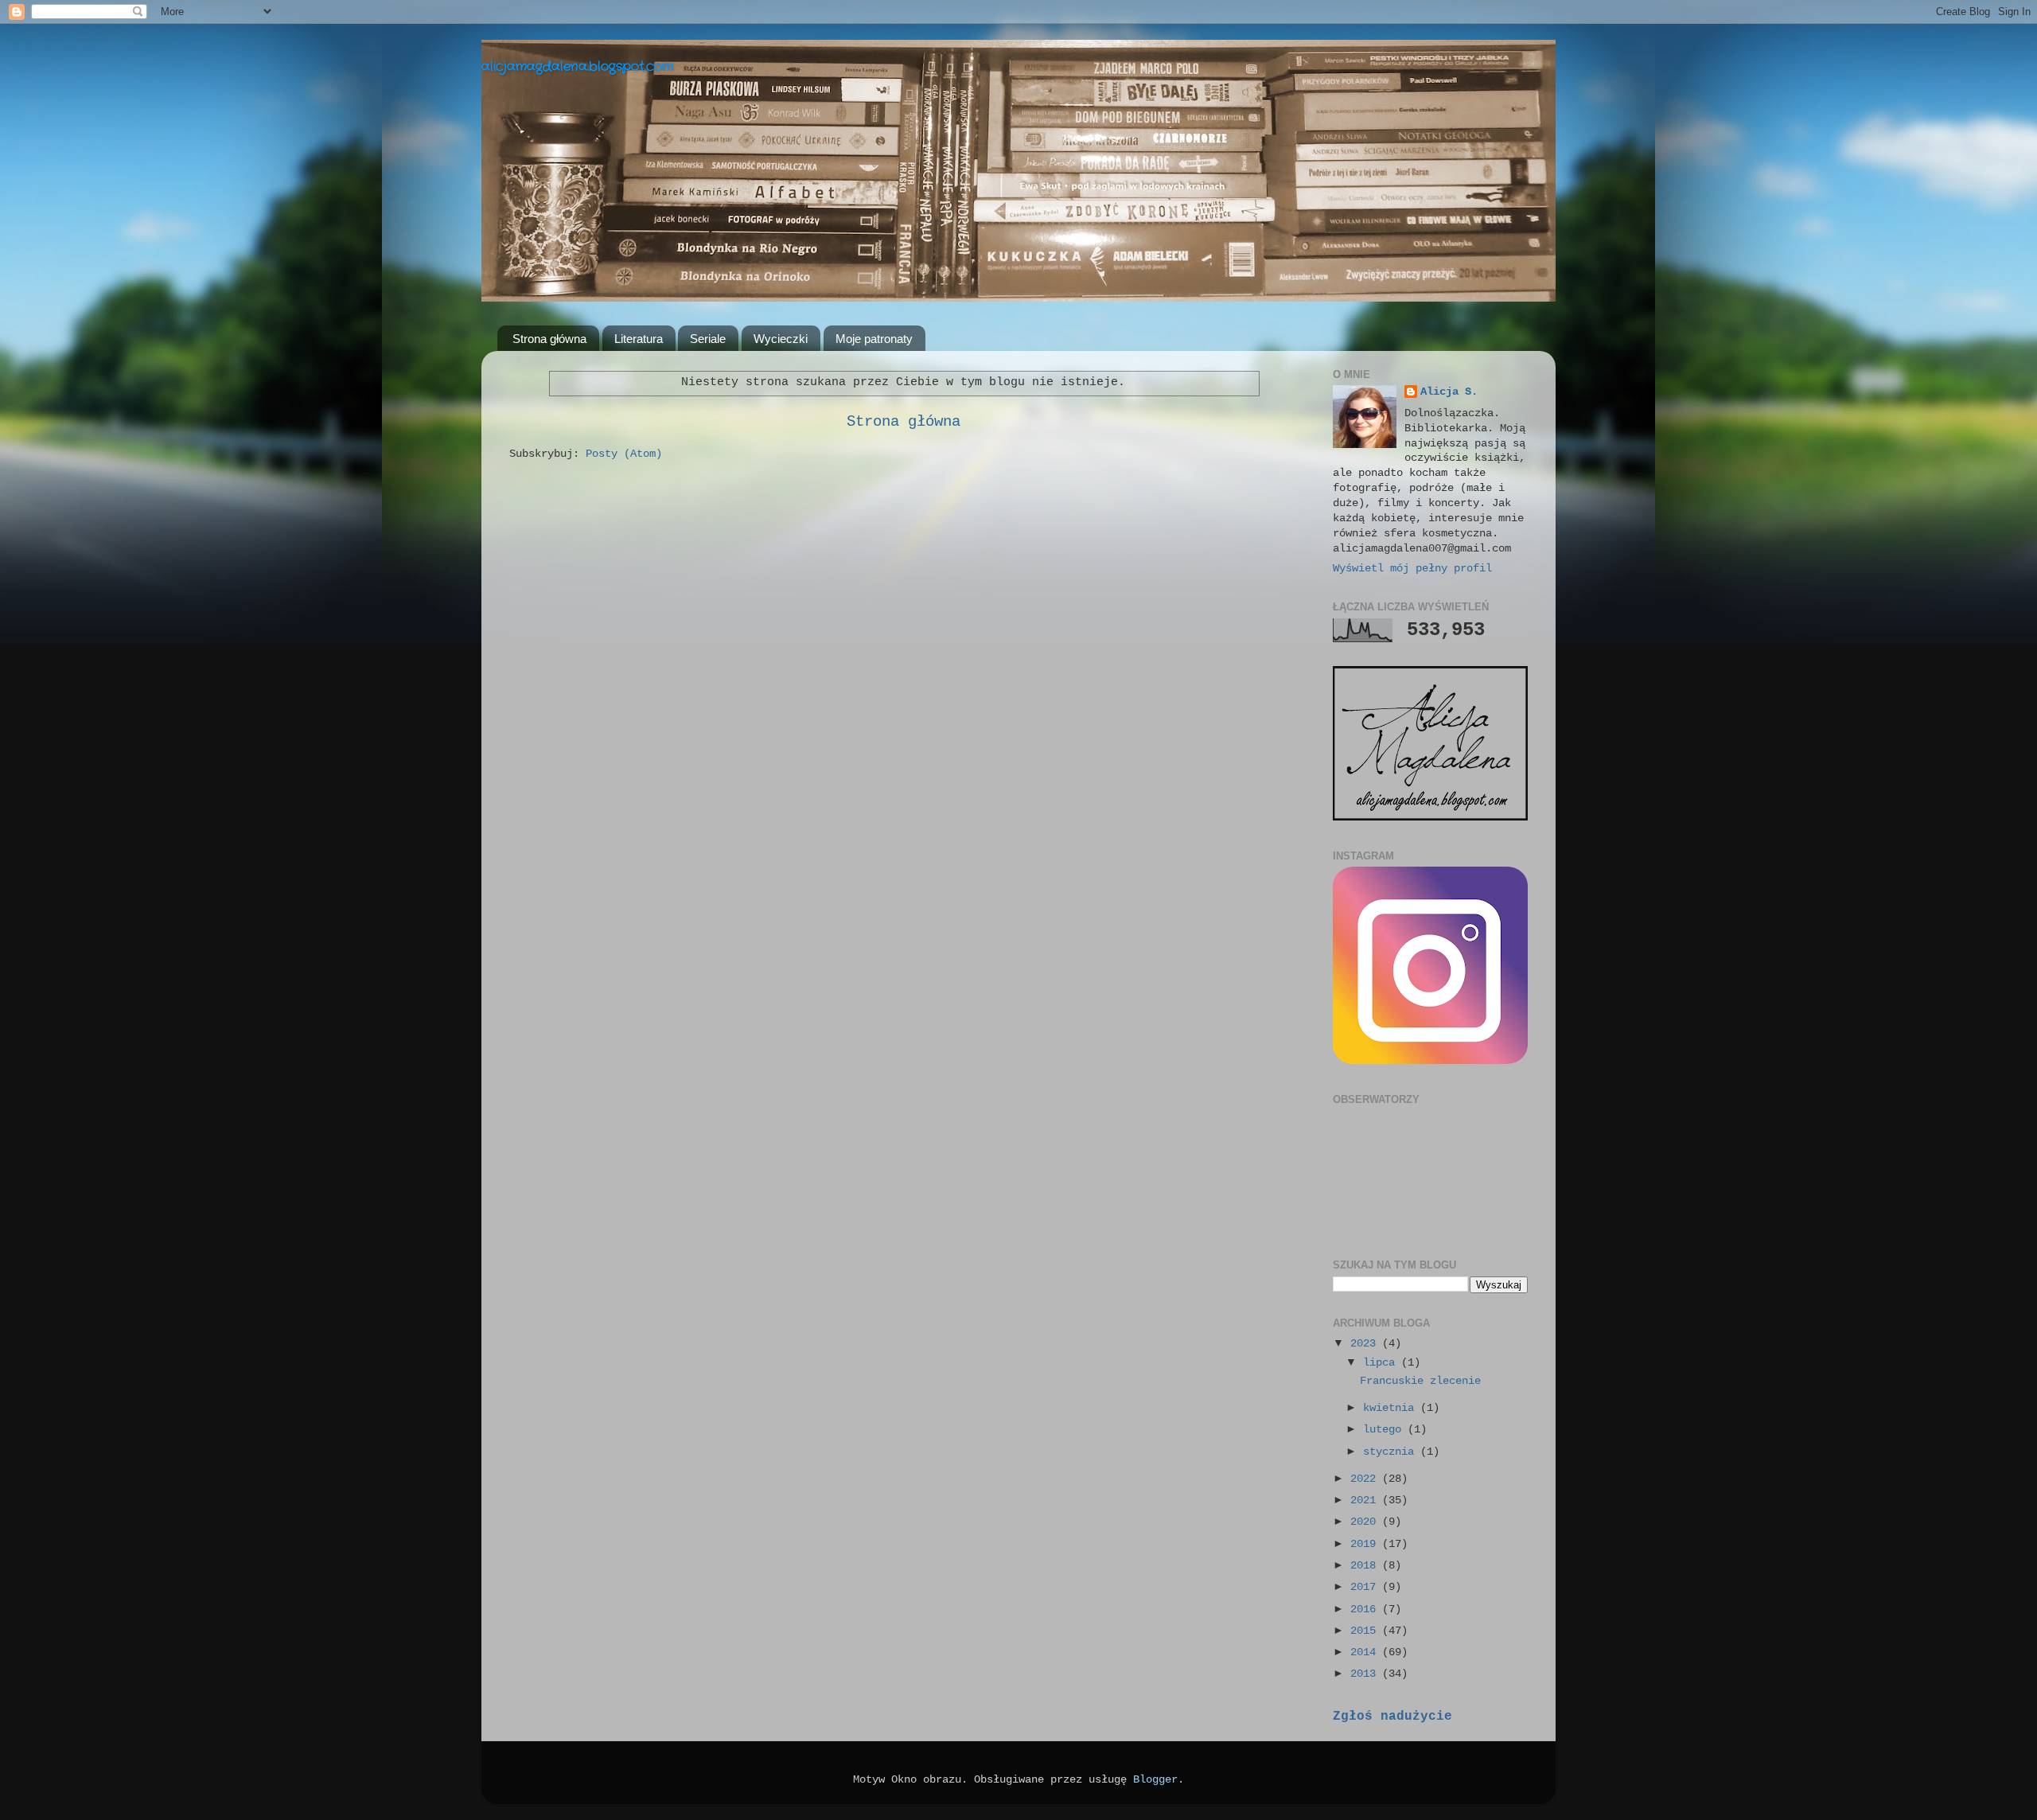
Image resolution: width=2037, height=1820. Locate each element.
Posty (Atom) (624, 454)
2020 (1366, 1522)
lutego (1385, 1430)
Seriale (708, 339)
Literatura (639, 339)
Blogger (1155, 1780)
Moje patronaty (874, 339)
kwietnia (1392, 1408)
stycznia (1392, 1452)
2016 (1366, 1610)
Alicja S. (1449, 392)
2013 (1366, 1674)
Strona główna (549, 339)
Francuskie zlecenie (1420, 1381)
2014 (1366, 1652)
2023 (1366, 1344)
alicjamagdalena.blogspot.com (577, 66)
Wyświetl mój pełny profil (1412, 569)
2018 (1366, 1566)
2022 (1366, 1479)
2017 (1366, 1587)
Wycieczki (781, 339)
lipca (1382, 1363)
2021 (1366, 1500)
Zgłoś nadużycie (1392, 1717)
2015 (1366, 1631)
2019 (1366, 1544)
